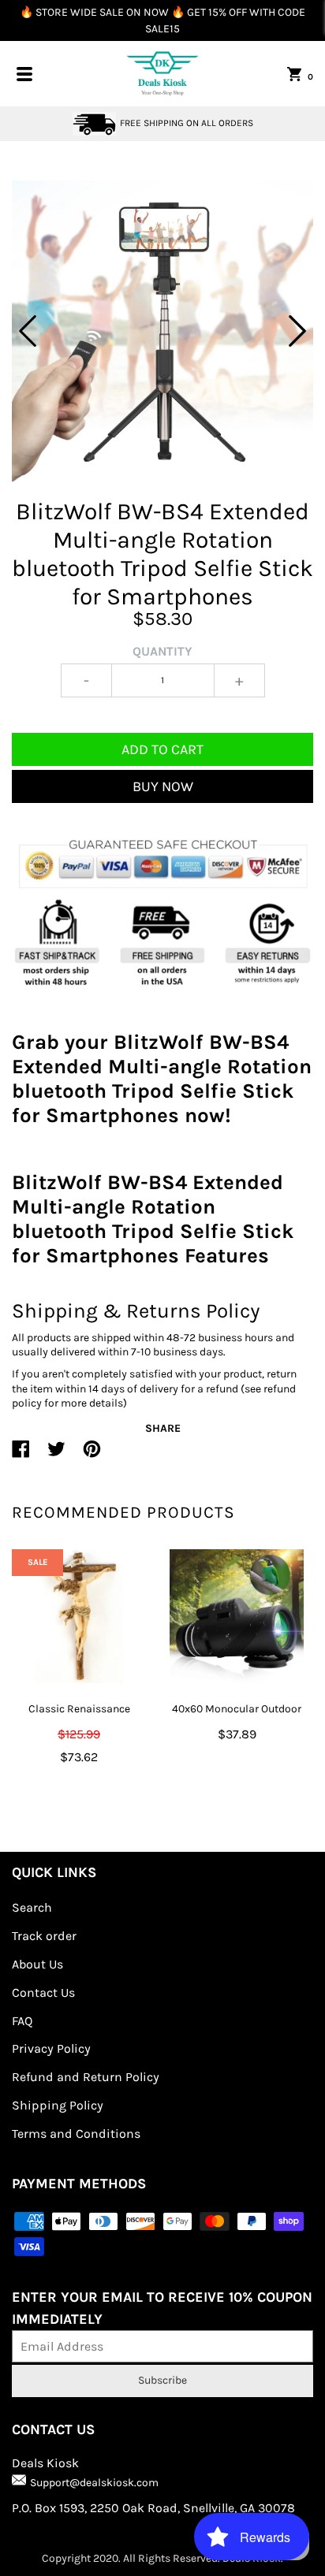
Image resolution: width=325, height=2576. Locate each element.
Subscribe (162, 2380)
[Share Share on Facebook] (21, 1455)
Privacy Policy (51, 2048)
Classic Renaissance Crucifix (79, 1719)
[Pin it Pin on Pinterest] (92, 1455)
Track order (44, 1936)
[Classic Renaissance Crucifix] (79, 1616)
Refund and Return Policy (86, 2077)
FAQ (22, 2021)
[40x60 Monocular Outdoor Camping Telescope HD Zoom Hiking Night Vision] (237, 1616)
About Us (37, 1964)
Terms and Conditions (76, 2134)
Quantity (162, 651)
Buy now (163, 786)
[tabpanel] (162, 331)
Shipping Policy (58, 2105)
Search (32, 1907)
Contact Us (43, 1992)
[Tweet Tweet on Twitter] (56, 1455)
